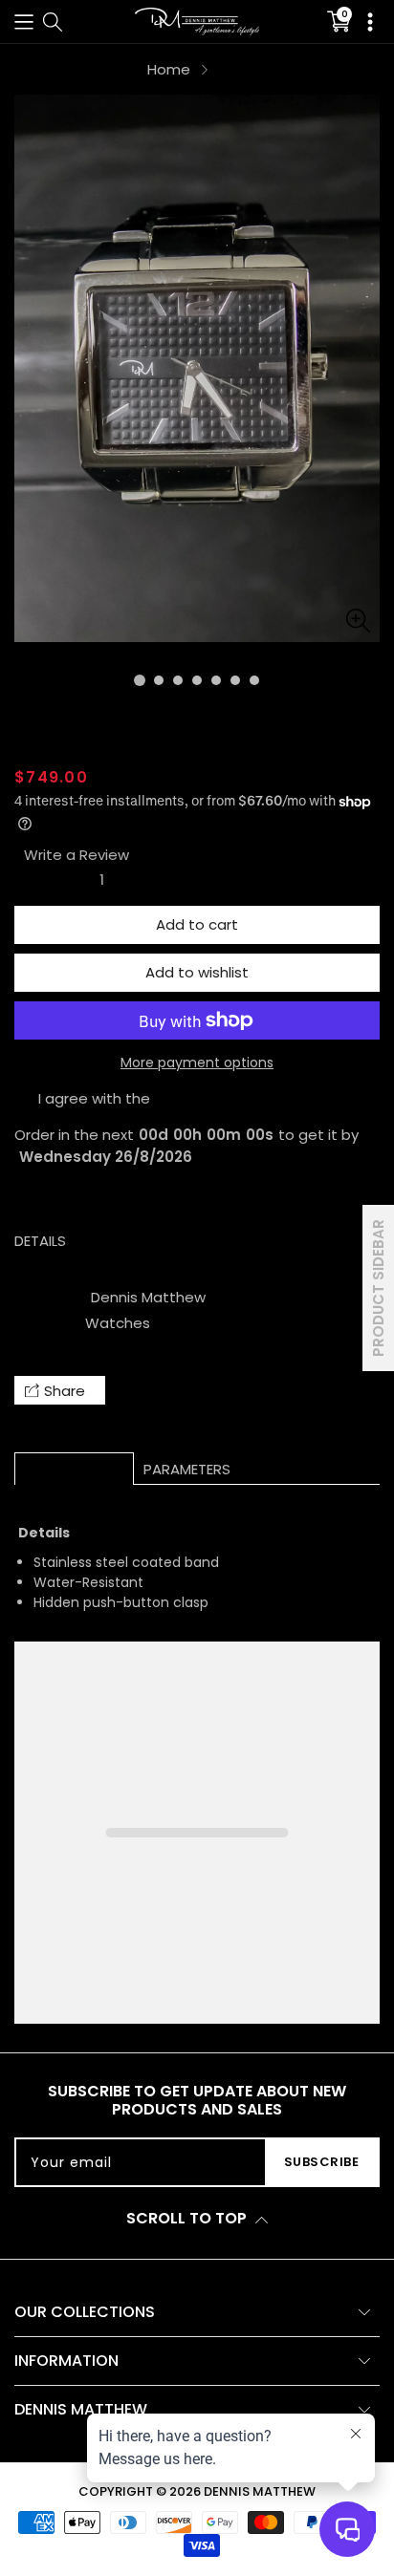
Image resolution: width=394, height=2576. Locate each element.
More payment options (197, 1063)
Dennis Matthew (148, 1297)
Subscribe (322, 2162)
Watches (118, 1323)
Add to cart (197, 924)
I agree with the (94, 1098)
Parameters (187, 1469)
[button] (24, 21)
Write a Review (77, 855)
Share (65, 1391)
